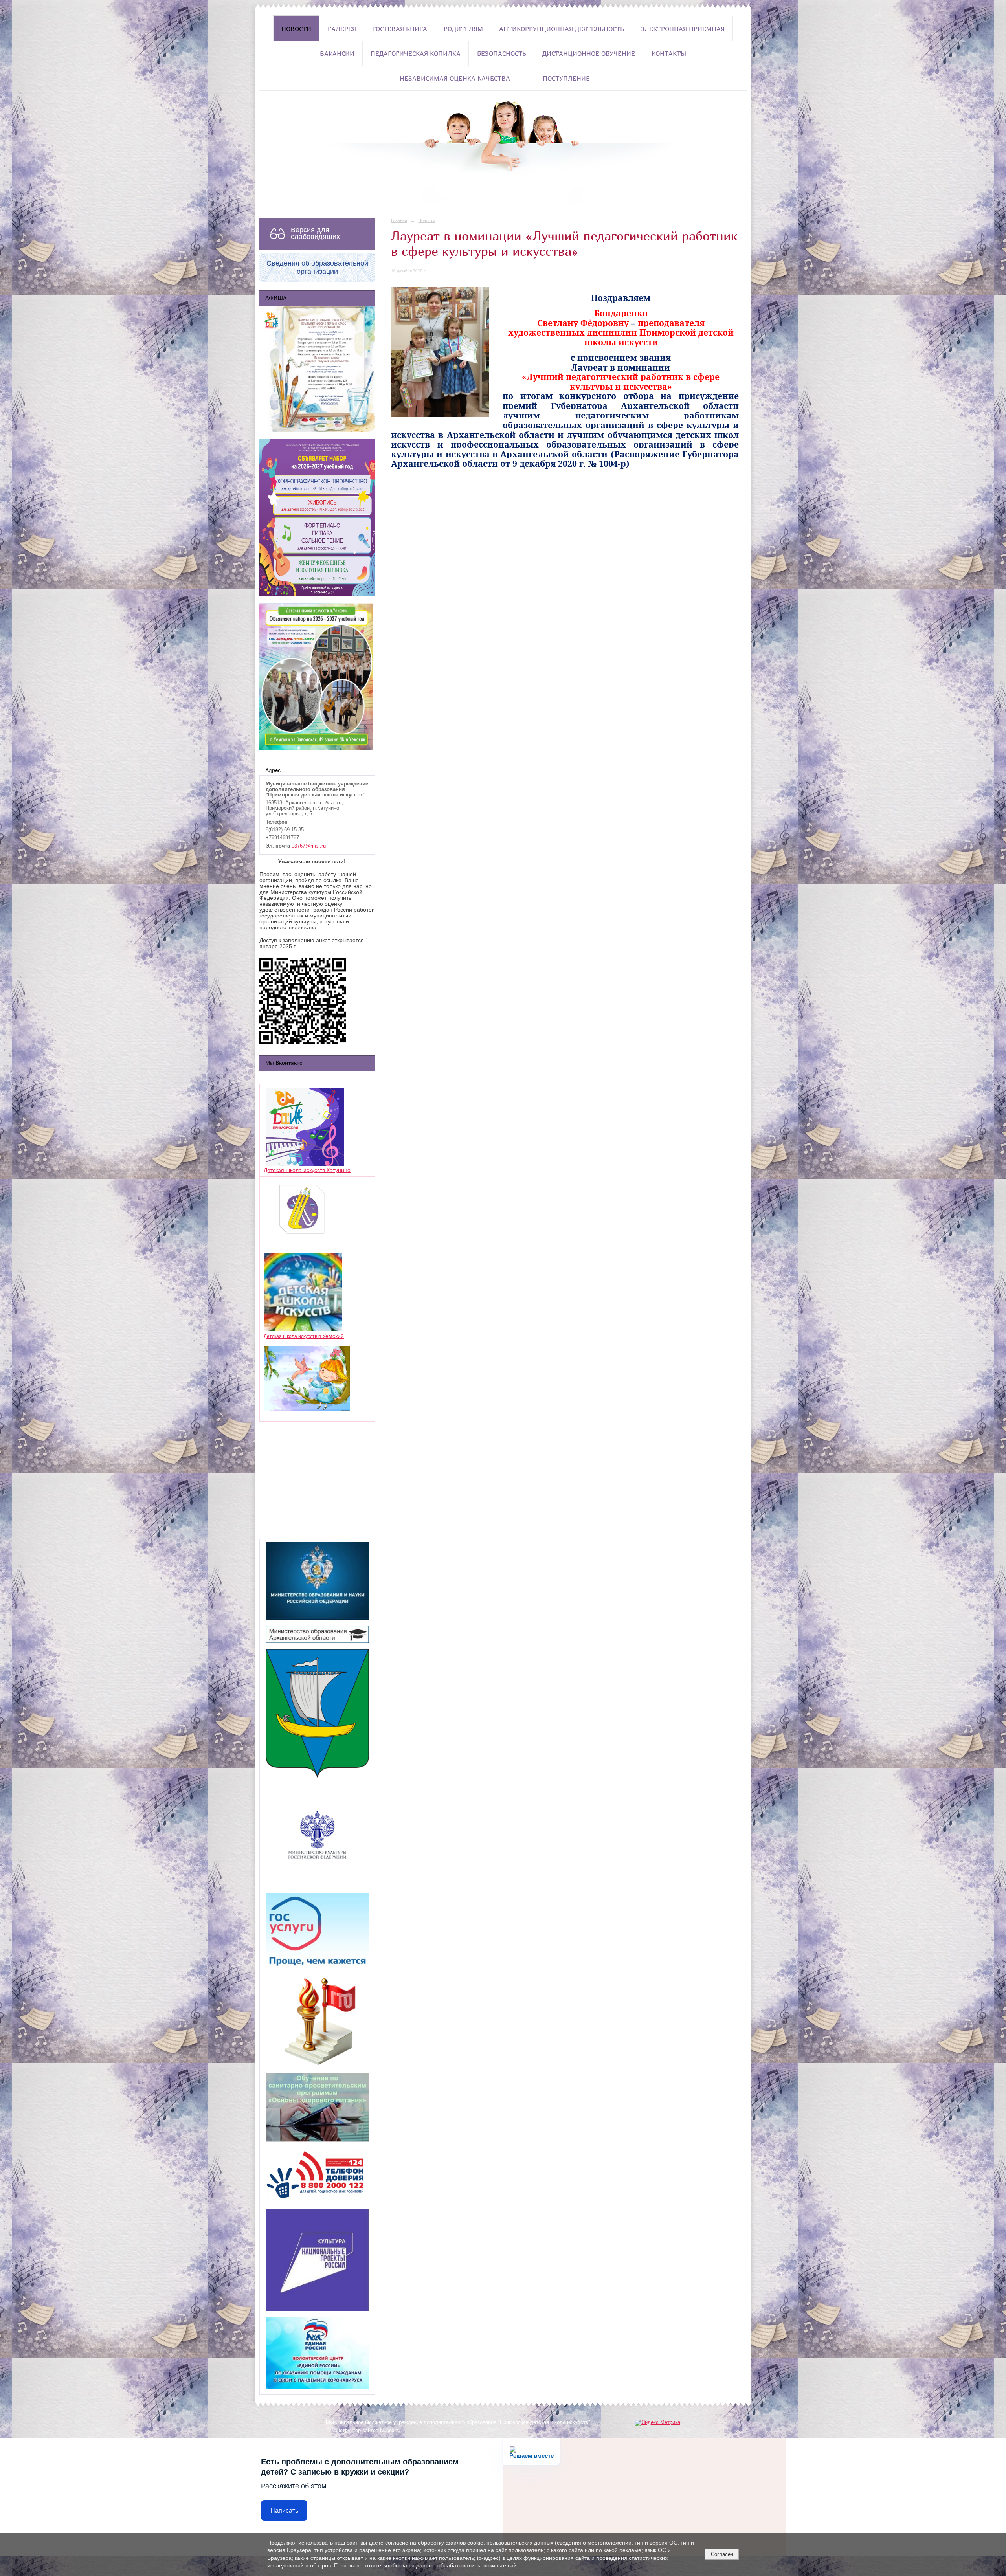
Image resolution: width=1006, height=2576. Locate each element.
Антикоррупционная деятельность (562, 29)
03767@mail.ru (309, 846)
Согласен (722, 2554)
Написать (284, 2511)
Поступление (566, 78)
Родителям (463, 29)
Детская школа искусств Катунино (307, 1170)
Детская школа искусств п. (293, 1336)
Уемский (333, 1336)
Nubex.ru (390, 2431)
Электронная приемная (683, 29)
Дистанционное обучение (589, 53)
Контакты (669, 53)
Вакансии (337, 53)
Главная (399, 220)
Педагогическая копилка (416, 53)
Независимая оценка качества (455, 78)
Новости (296, 29)
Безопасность (502, 53)
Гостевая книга (400, 29)
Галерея (342, 29)
